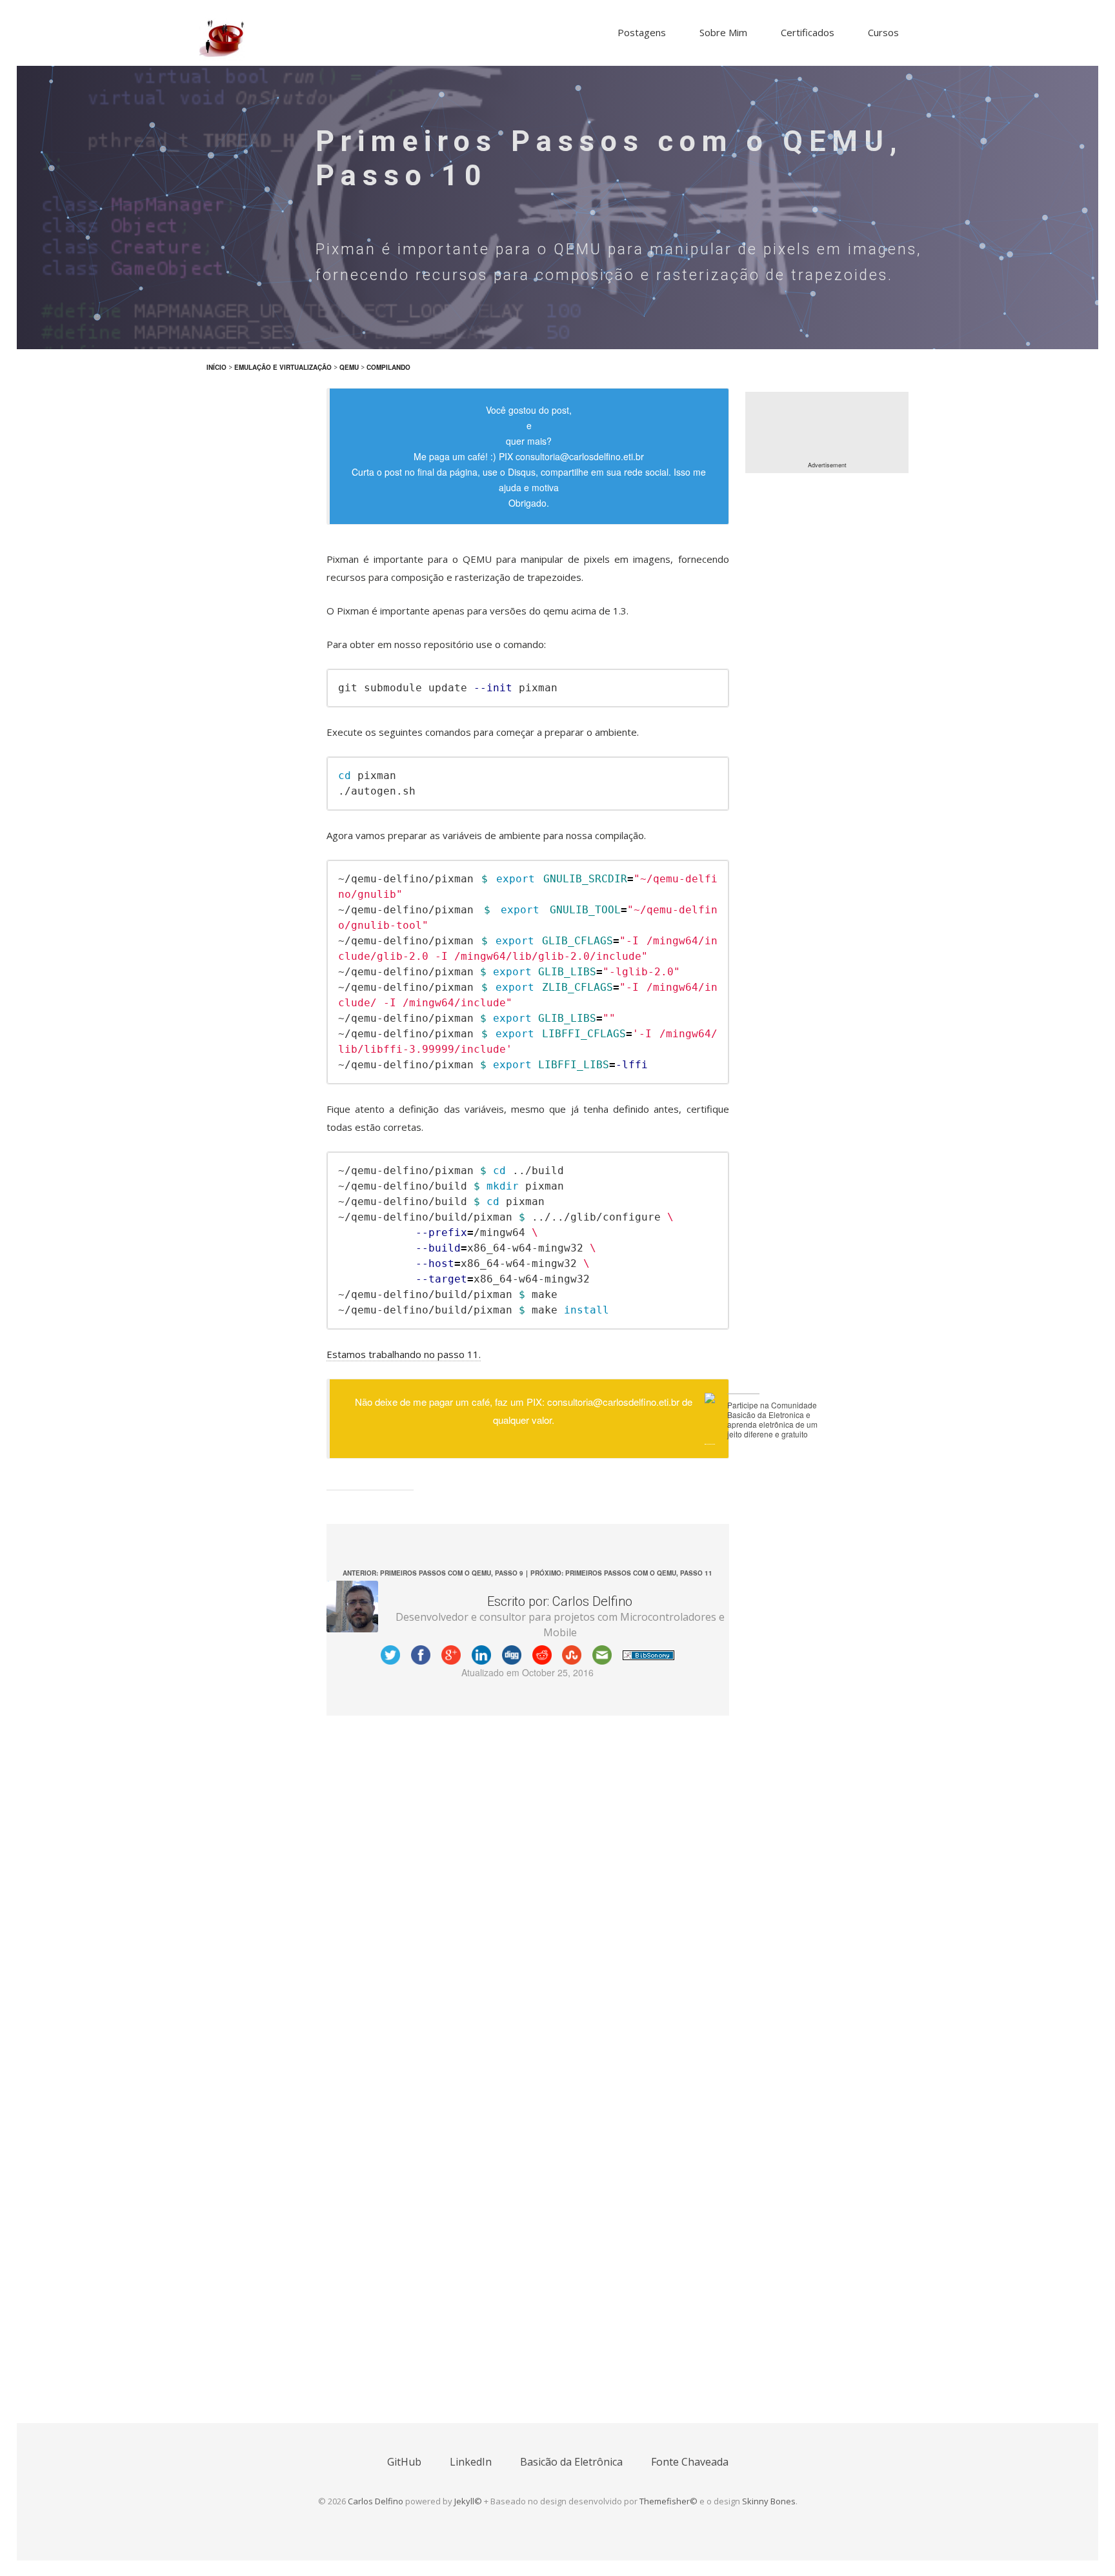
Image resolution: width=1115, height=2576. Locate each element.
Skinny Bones (769, 2501)
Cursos (883, 32)
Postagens (642, 32)
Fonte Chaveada (690, 2462)
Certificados (808, 32)
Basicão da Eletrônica (571, 2462)
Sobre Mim (723, 32)
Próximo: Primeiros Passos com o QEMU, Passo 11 (621, 1573)
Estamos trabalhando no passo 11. (404, 1354)
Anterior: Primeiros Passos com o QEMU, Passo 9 (433, 1573)
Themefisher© (668, 2501)
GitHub (404, 2462)
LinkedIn (471, 2462)
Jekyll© (468, 2501)
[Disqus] (528, 1892)
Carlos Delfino (376, 2501)
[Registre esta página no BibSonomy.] (648, 1654)
